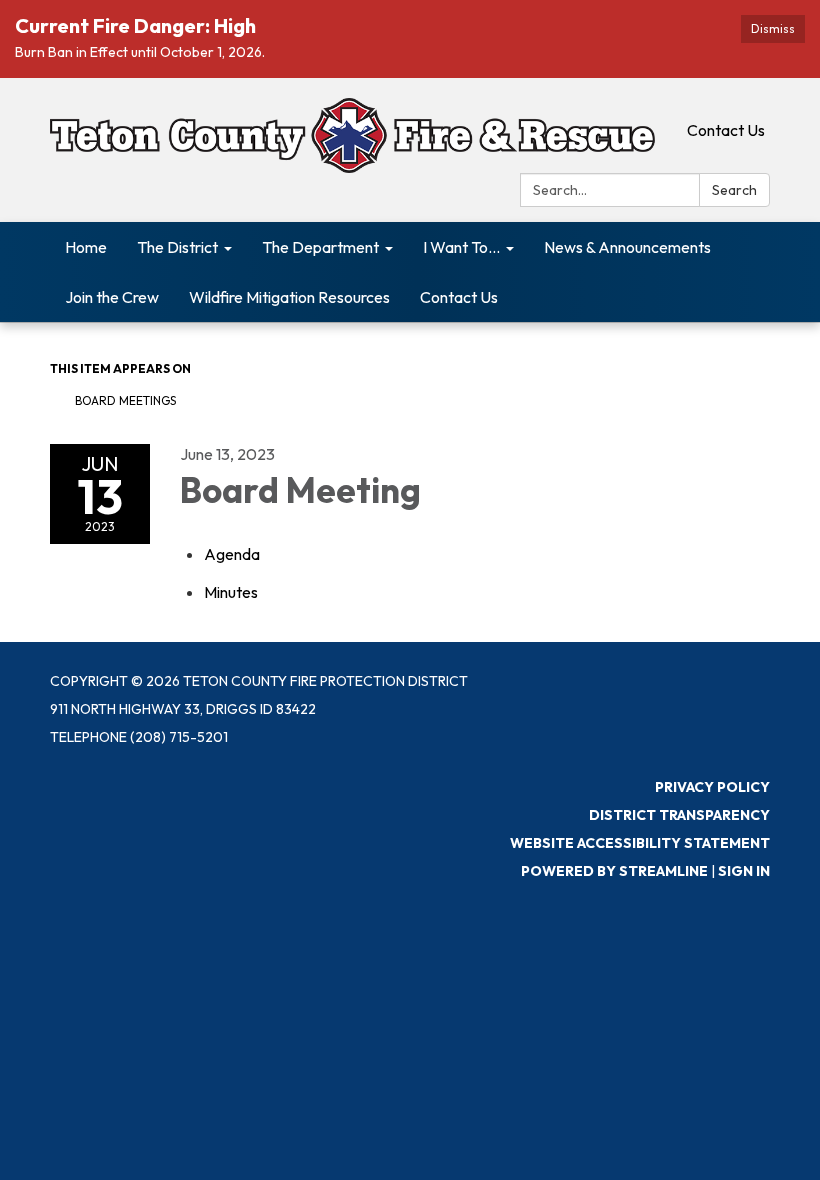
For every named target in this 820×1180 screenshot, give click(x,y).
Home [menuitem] (86, 247)
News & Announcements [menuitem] (627, 247)
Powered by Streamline (614, 871)
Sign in (744, 871)
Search (734, 190)
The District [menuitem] (177, 247)
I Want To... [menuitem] (461, 247)
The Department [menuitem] (320, 247)
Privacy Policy (712, 787)
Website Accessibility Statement (640, 843)
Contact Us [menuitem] (459, 297)
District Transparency (679, 815)
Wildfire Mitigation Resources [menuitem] (289, 297)
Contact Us (726, 130)
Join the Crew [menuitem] (112, 297)
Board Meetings (125, 400)
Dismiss (773, 28)
